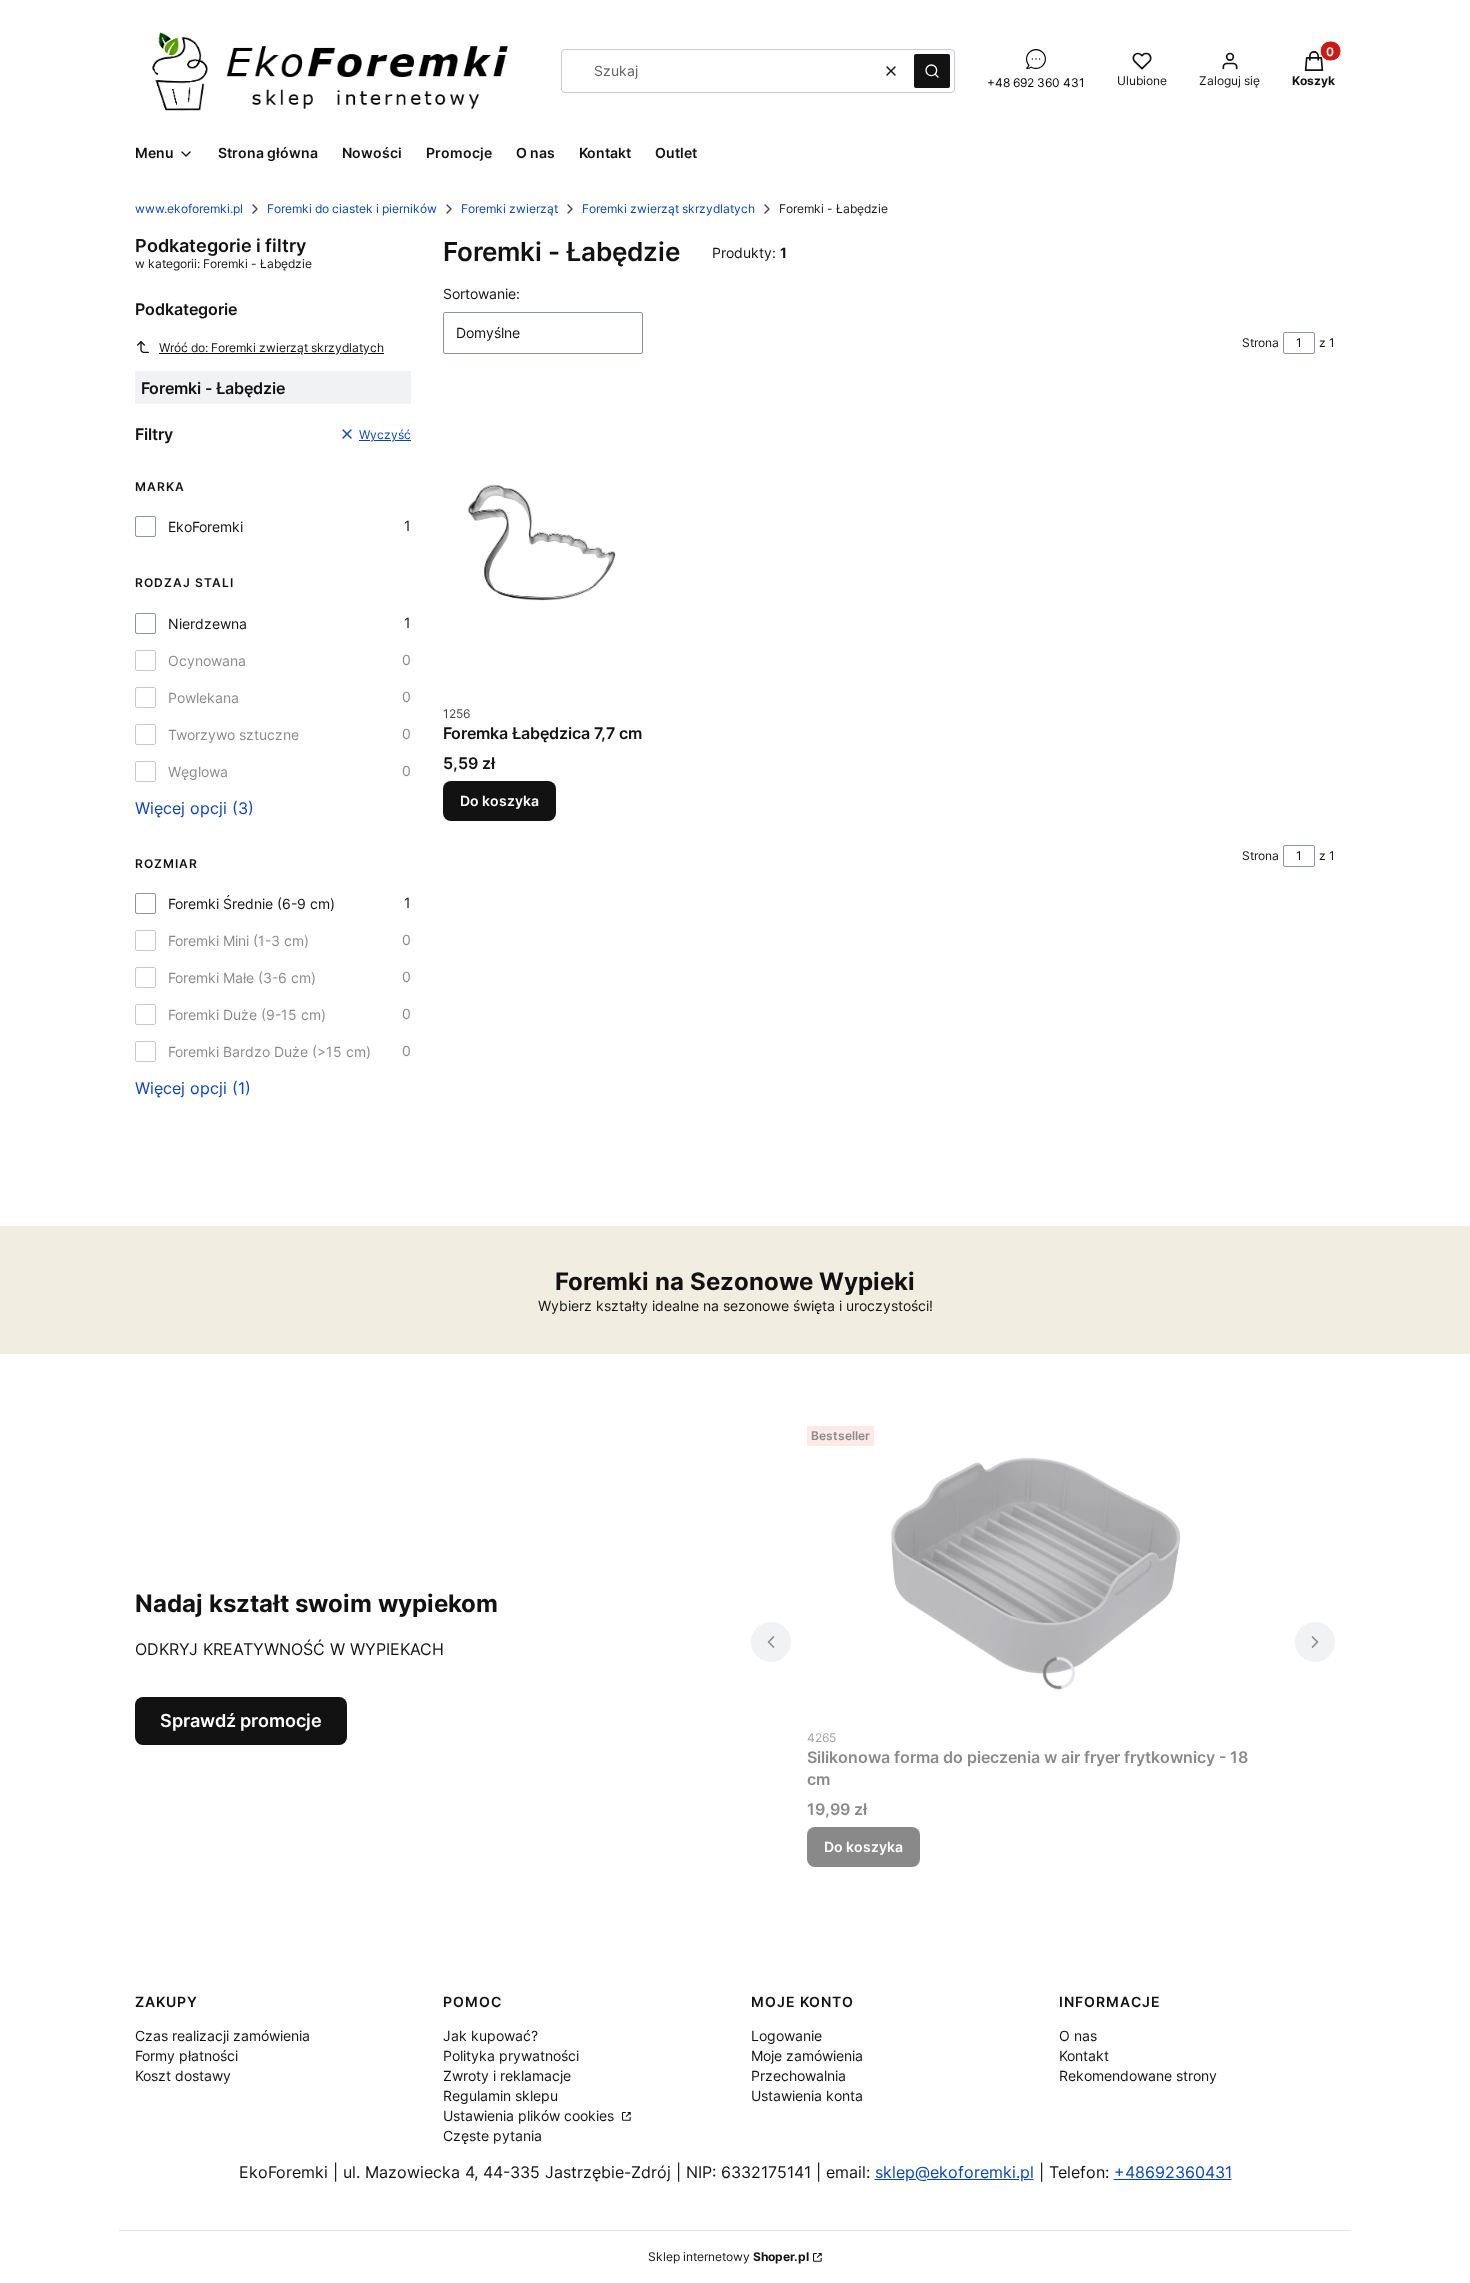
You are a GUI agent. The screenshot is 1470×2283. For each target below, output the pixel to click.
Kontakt (1084, 2055)
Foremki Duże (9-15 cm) (247, 1014)
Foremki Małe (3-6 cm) (242, 977)
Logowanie (786, 2035)
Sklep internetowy (728, 2256)
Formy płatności (186, 2055)
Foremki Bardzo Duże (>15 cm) (269, 1051)
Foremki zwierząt (509, 208)
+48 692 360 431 (1036, 82)
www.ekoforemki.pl (189, 208)
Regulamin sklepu (500, 2095)
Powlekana (203, 697)
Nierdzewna (207, 623)
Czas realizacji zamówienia (222, 2035)
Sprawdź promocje (241, 1720)
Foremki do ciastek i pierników (352, 208)
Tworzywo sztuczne (233, 734)
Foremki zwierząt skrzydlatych (668, 208)
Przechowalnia (798, 2075)
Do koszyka (499, 800)
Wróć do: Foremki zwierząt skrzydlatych (271, 347)
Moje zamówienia (807, 2055)
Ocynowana (207, 660)
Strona (1260, 342)
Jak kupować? (490, 2035)
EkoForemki (205, 526)
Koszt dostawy (183, 2075)
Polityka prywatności (511, 2055)
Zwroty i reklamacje (507, 2075)
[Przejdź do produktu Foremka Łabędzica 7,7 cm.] (542, 544)
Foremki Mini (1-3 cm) (238, 940)
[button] (932, 71)
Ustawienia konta (807, 2095)
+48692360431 (1173, 2172)
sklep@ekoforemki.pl (954, 2172)
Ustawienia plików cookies (530, 2115)
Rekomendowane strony (1138, 2075)
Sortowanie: (481, 293)
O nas (1078, 2035)
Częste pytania (492, 2135)
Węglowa (198, 771)
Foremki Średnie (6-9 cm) (251, 903)
